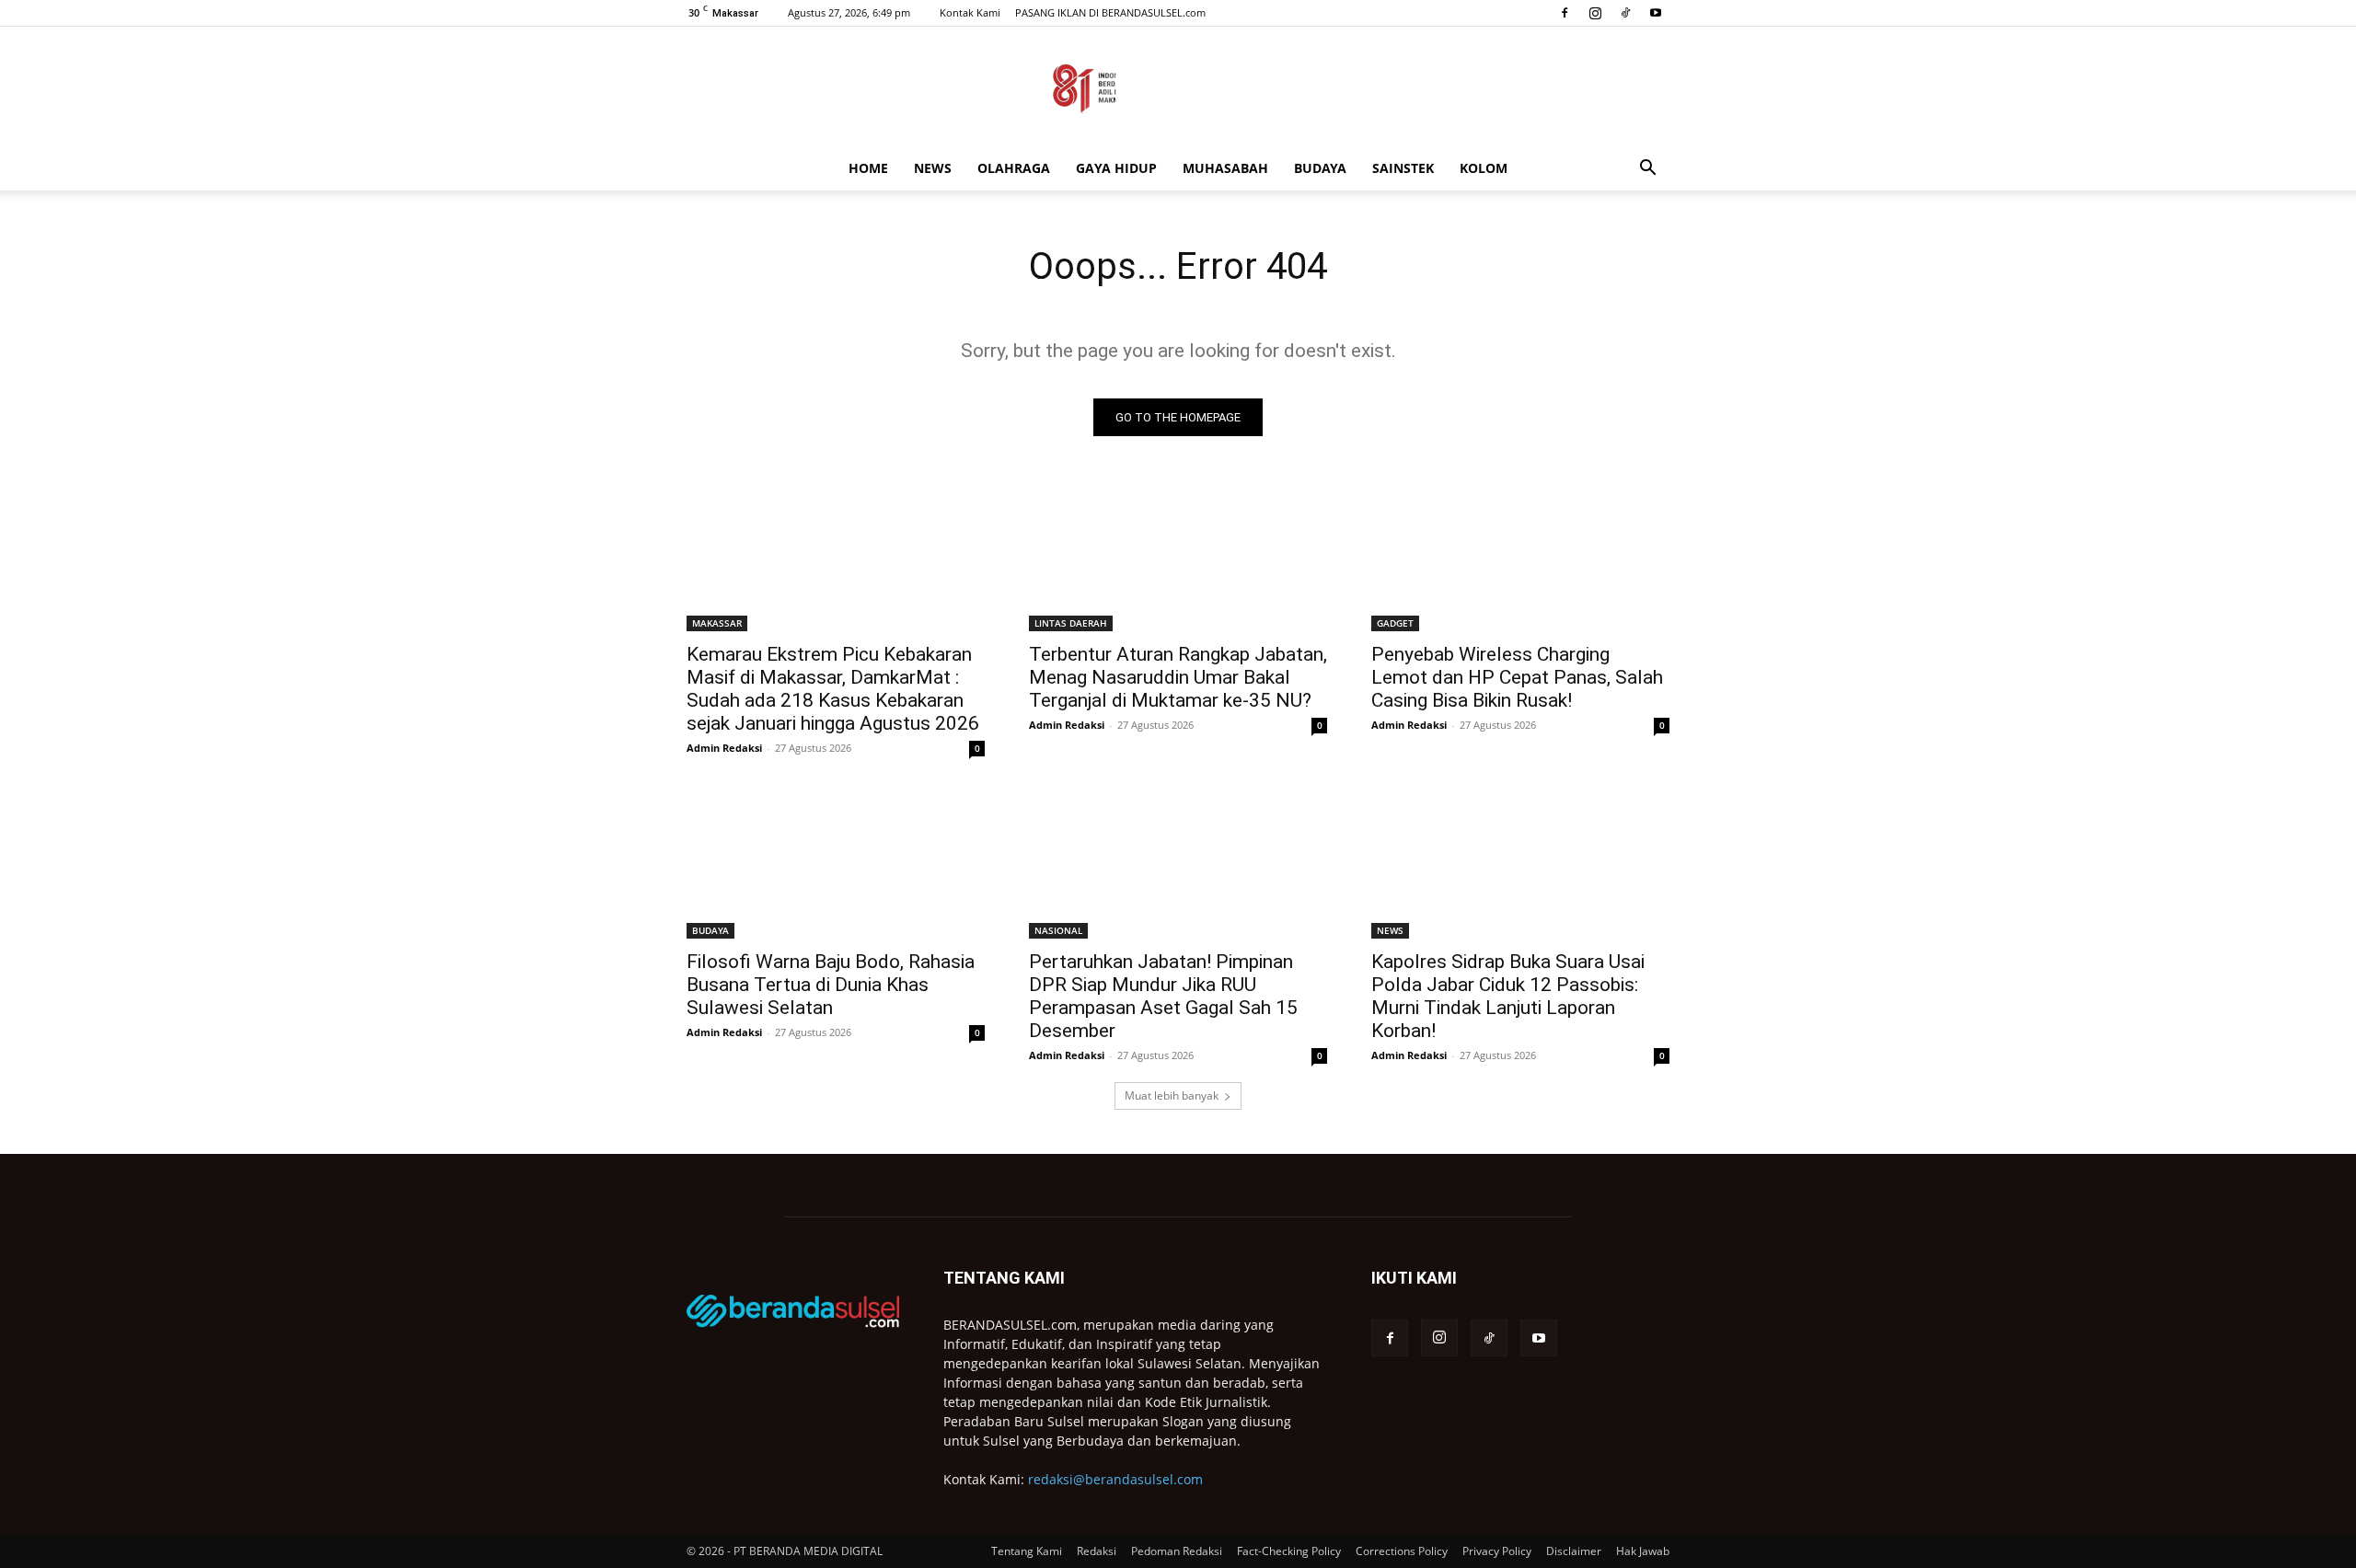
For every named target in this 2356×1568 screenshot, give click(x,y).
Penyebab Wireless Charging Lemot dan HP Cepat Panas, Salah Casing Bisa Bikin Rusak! (1517, 677)
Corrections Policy (1402, 1551)
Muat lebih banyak (1172, 1095)
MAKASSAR (717, 623)
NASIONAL (1058, 930)
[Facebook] (1565, 13)
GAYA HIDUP (1116, 168)
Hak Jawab (1643, 1551)
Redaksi (1097, 1551)
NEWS (933, 168)
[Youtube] (1656, 13)
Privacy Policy (1497, 1551)
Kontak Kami (970, 12)
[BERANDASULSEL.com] (1178, 88)
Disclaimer (1574, 1551)
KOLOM (1484, 168)
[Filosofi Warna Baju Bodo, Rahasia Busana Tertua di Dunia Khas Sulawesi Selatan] (836, 864)
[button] (1647, 170)
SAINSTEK (1403, 168)
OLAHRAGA (1014, 168)
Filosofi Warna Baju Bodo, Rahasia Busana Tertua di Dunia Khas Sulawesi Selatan (831, 985)
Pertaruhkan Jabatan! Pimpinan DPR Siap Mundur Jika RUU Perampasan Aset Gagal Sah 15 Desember (1163, 996)
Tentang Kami (1027, 1551)
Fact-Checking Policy (1289, 1551)
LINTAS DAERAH (1071, 623)
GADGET (1395, 623)
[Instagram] (1595, 13)
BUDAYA (1320, 168)
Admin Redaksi (724, 748)
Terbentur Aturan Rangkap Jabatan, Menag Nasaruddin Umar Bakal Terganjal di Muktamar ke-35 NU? (1178, 677)
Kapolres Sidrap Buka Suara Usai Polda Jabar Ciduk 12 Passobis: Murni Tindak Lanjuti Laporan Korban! (1508, 996)
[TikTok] (1625, 13)
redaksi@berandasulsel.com (1115, 1479)
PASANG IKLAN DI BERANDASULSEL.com (1110, 12)
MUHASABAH (1225, 168)
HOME (868, 168)
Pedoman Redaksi (1177, 1551)
